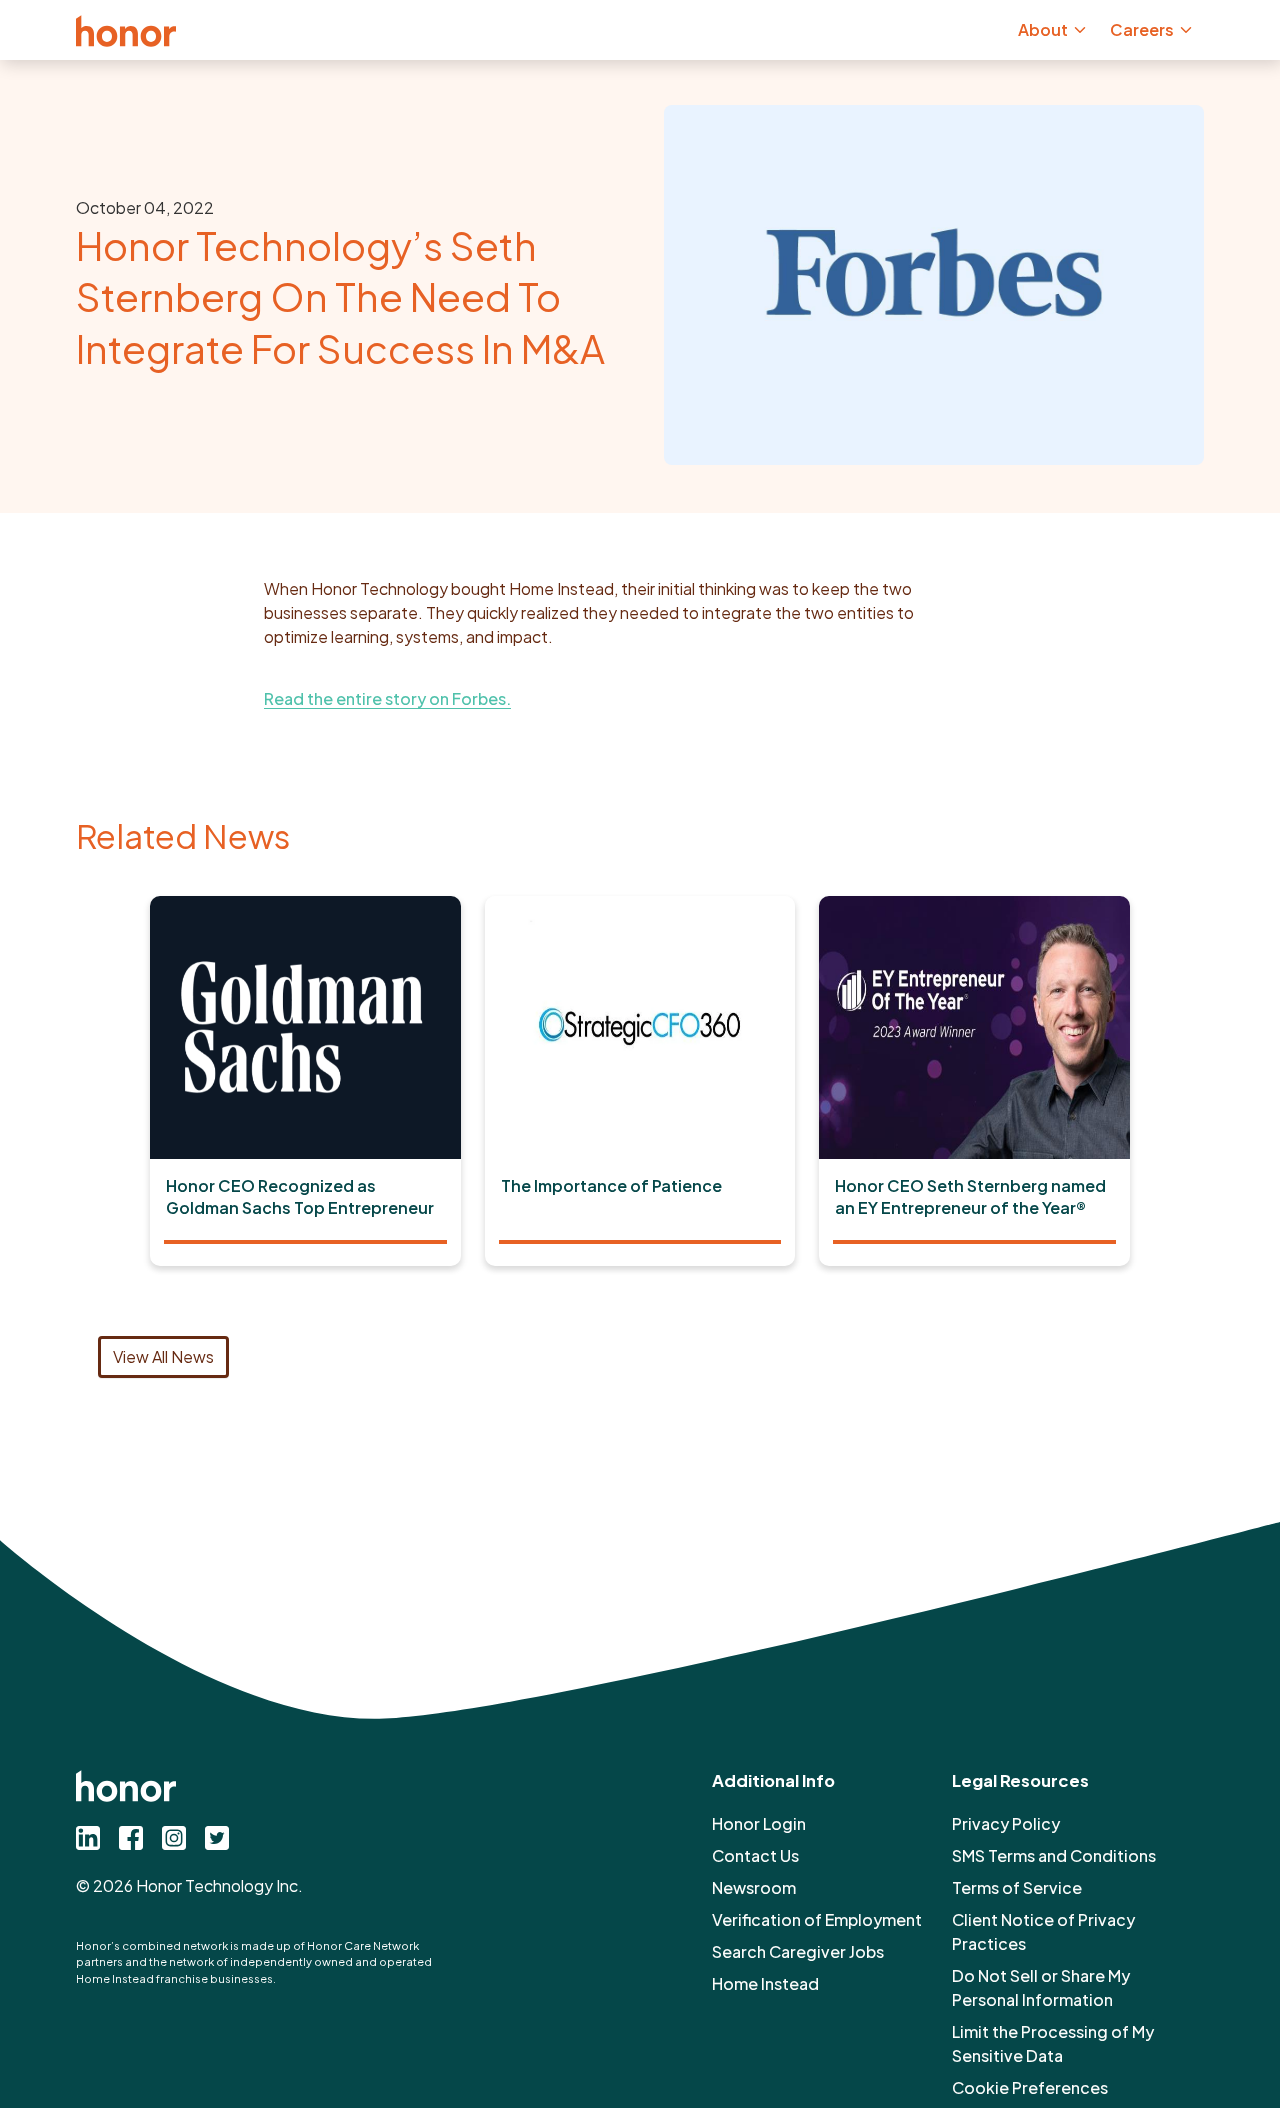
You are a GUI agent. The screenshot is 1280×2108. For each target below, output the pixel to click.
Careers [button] (1142, 29)
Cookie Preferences (1030, 2087)
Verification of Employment (817, 1919)
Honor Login (759, 1823)
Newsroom (754, 1887)
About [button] (1043, 29)
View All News (163, 1356)
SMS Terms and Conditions (1054, 1855)
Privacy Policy (1006, 1823)
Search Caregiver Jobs (798, 1951)
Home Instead (765, 1983)
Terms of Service (1017, 1887)
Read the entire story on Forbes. (387, 698)
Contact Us (755, 1855)
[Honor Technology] (126, 30)
